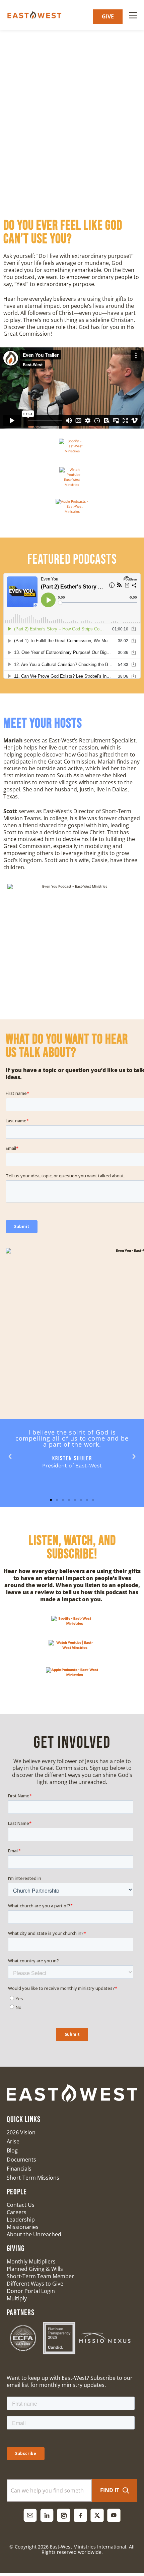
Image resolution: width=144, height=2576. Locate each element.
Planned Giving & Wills (35, 2269)
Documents (21, 2160)
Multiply (17, 2298)
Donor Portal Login (31, 2291)
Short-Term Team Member (40, 2276)
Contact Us (21, 2205)
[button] (10, 1457)
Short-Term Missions (33, 2178)
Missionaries (23, 2227)
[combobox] (49, 2490)
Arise (13, 2141)
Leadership (21, 2220)
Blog (12, 2150)
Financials (19, 2169)
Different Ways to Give (35, 2284)
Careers (17, 2212)
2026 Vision (21, 2132)
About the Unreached (34, 2234)
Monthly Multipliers (31, 2261)
